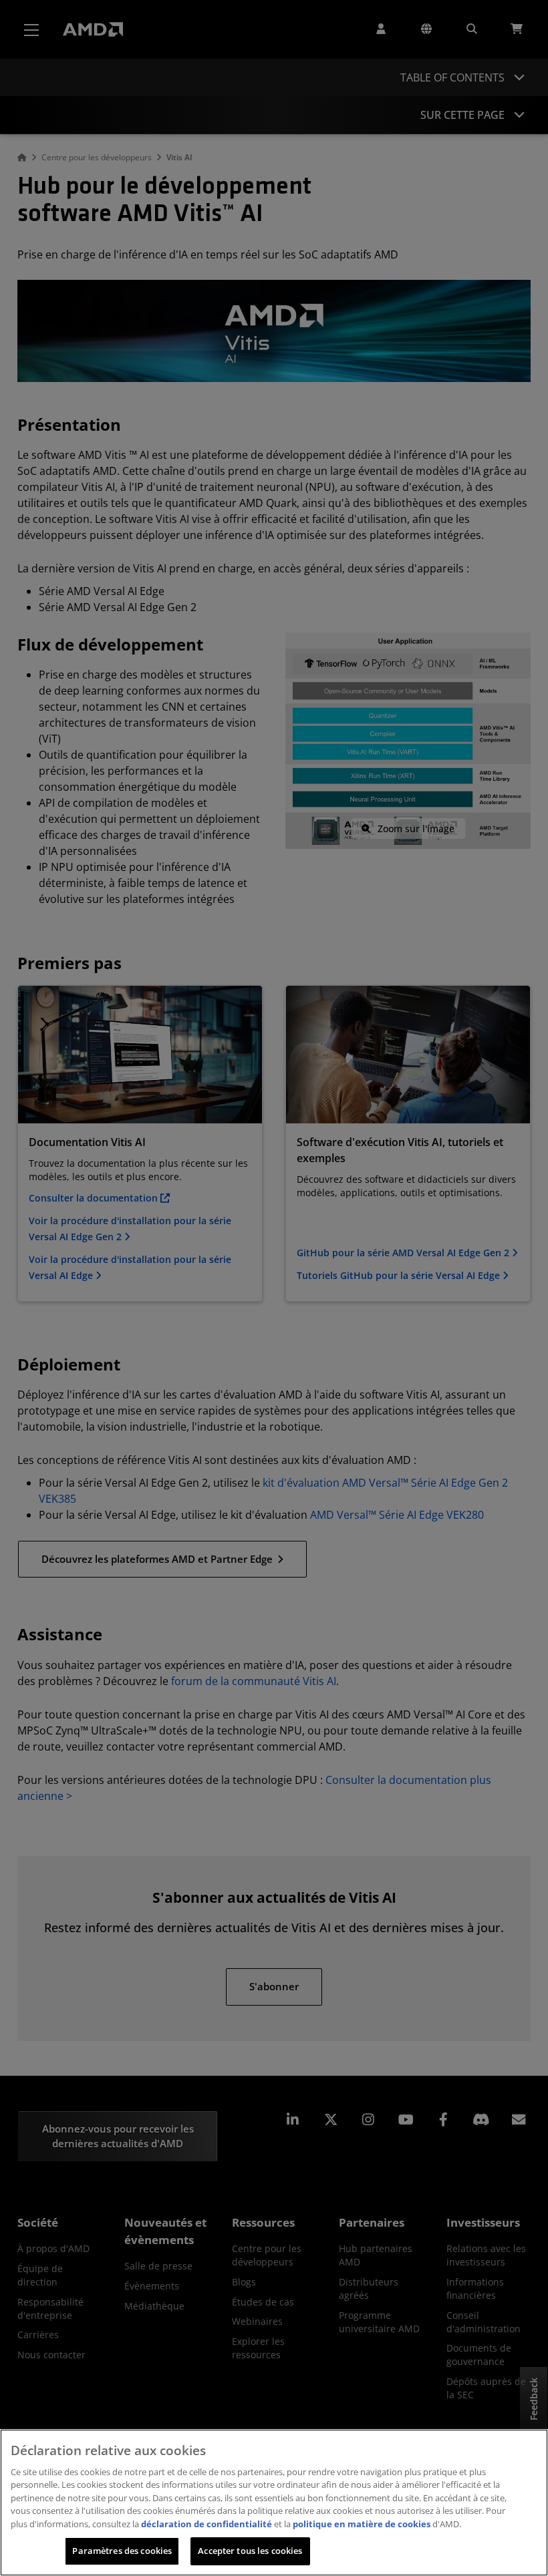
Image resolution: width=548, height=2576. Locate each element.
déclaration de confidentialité (207, 2524)
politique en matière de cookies (362, 2524)
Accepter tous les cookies (250, 2551)
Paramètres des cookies (122, 2551)
